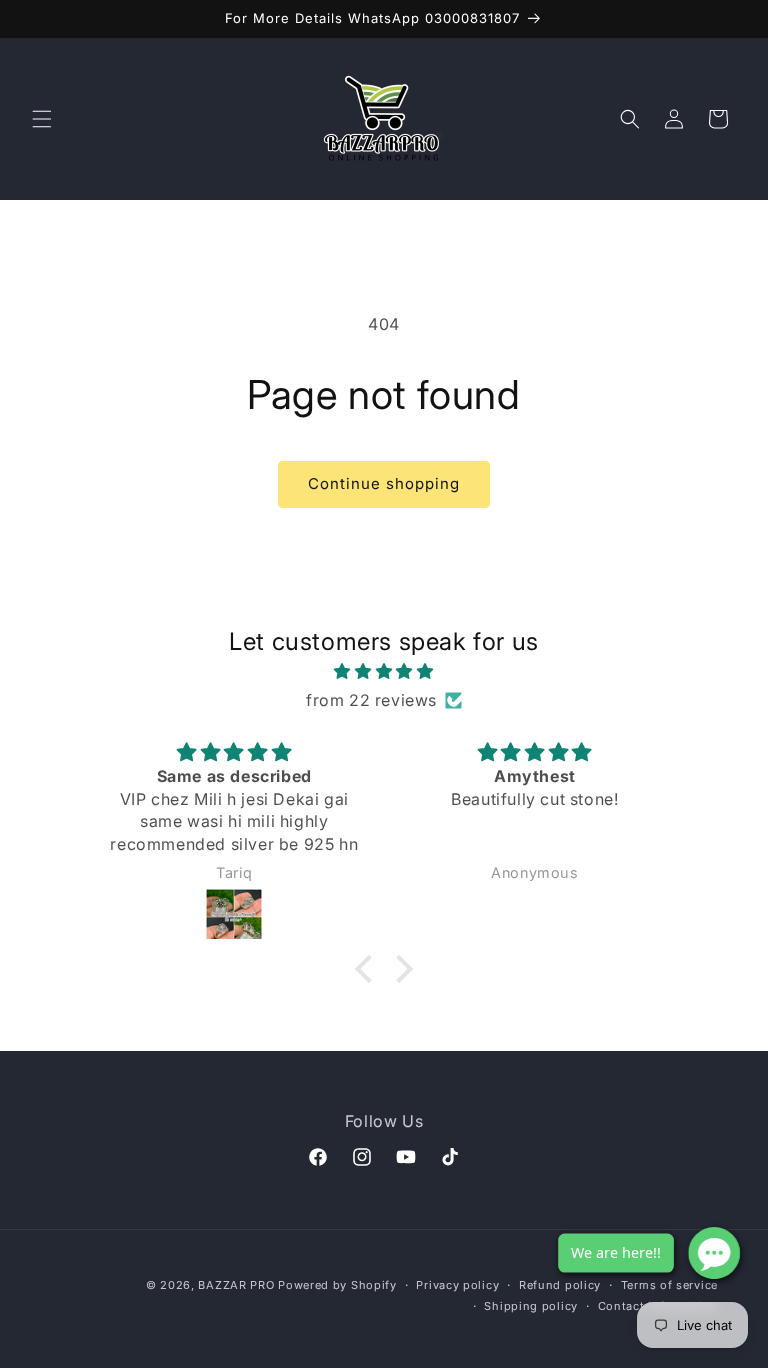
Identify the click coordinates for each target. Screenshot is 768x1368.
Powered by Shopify (337, 1285)
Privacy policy (457, 1285)
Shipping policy (531, 1306)
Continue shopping (384, 483)
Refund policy (560, 1285)
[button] (42, 119)
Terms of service (669, 1285)
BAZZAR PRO (236, 1285)
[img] (383, 671)
